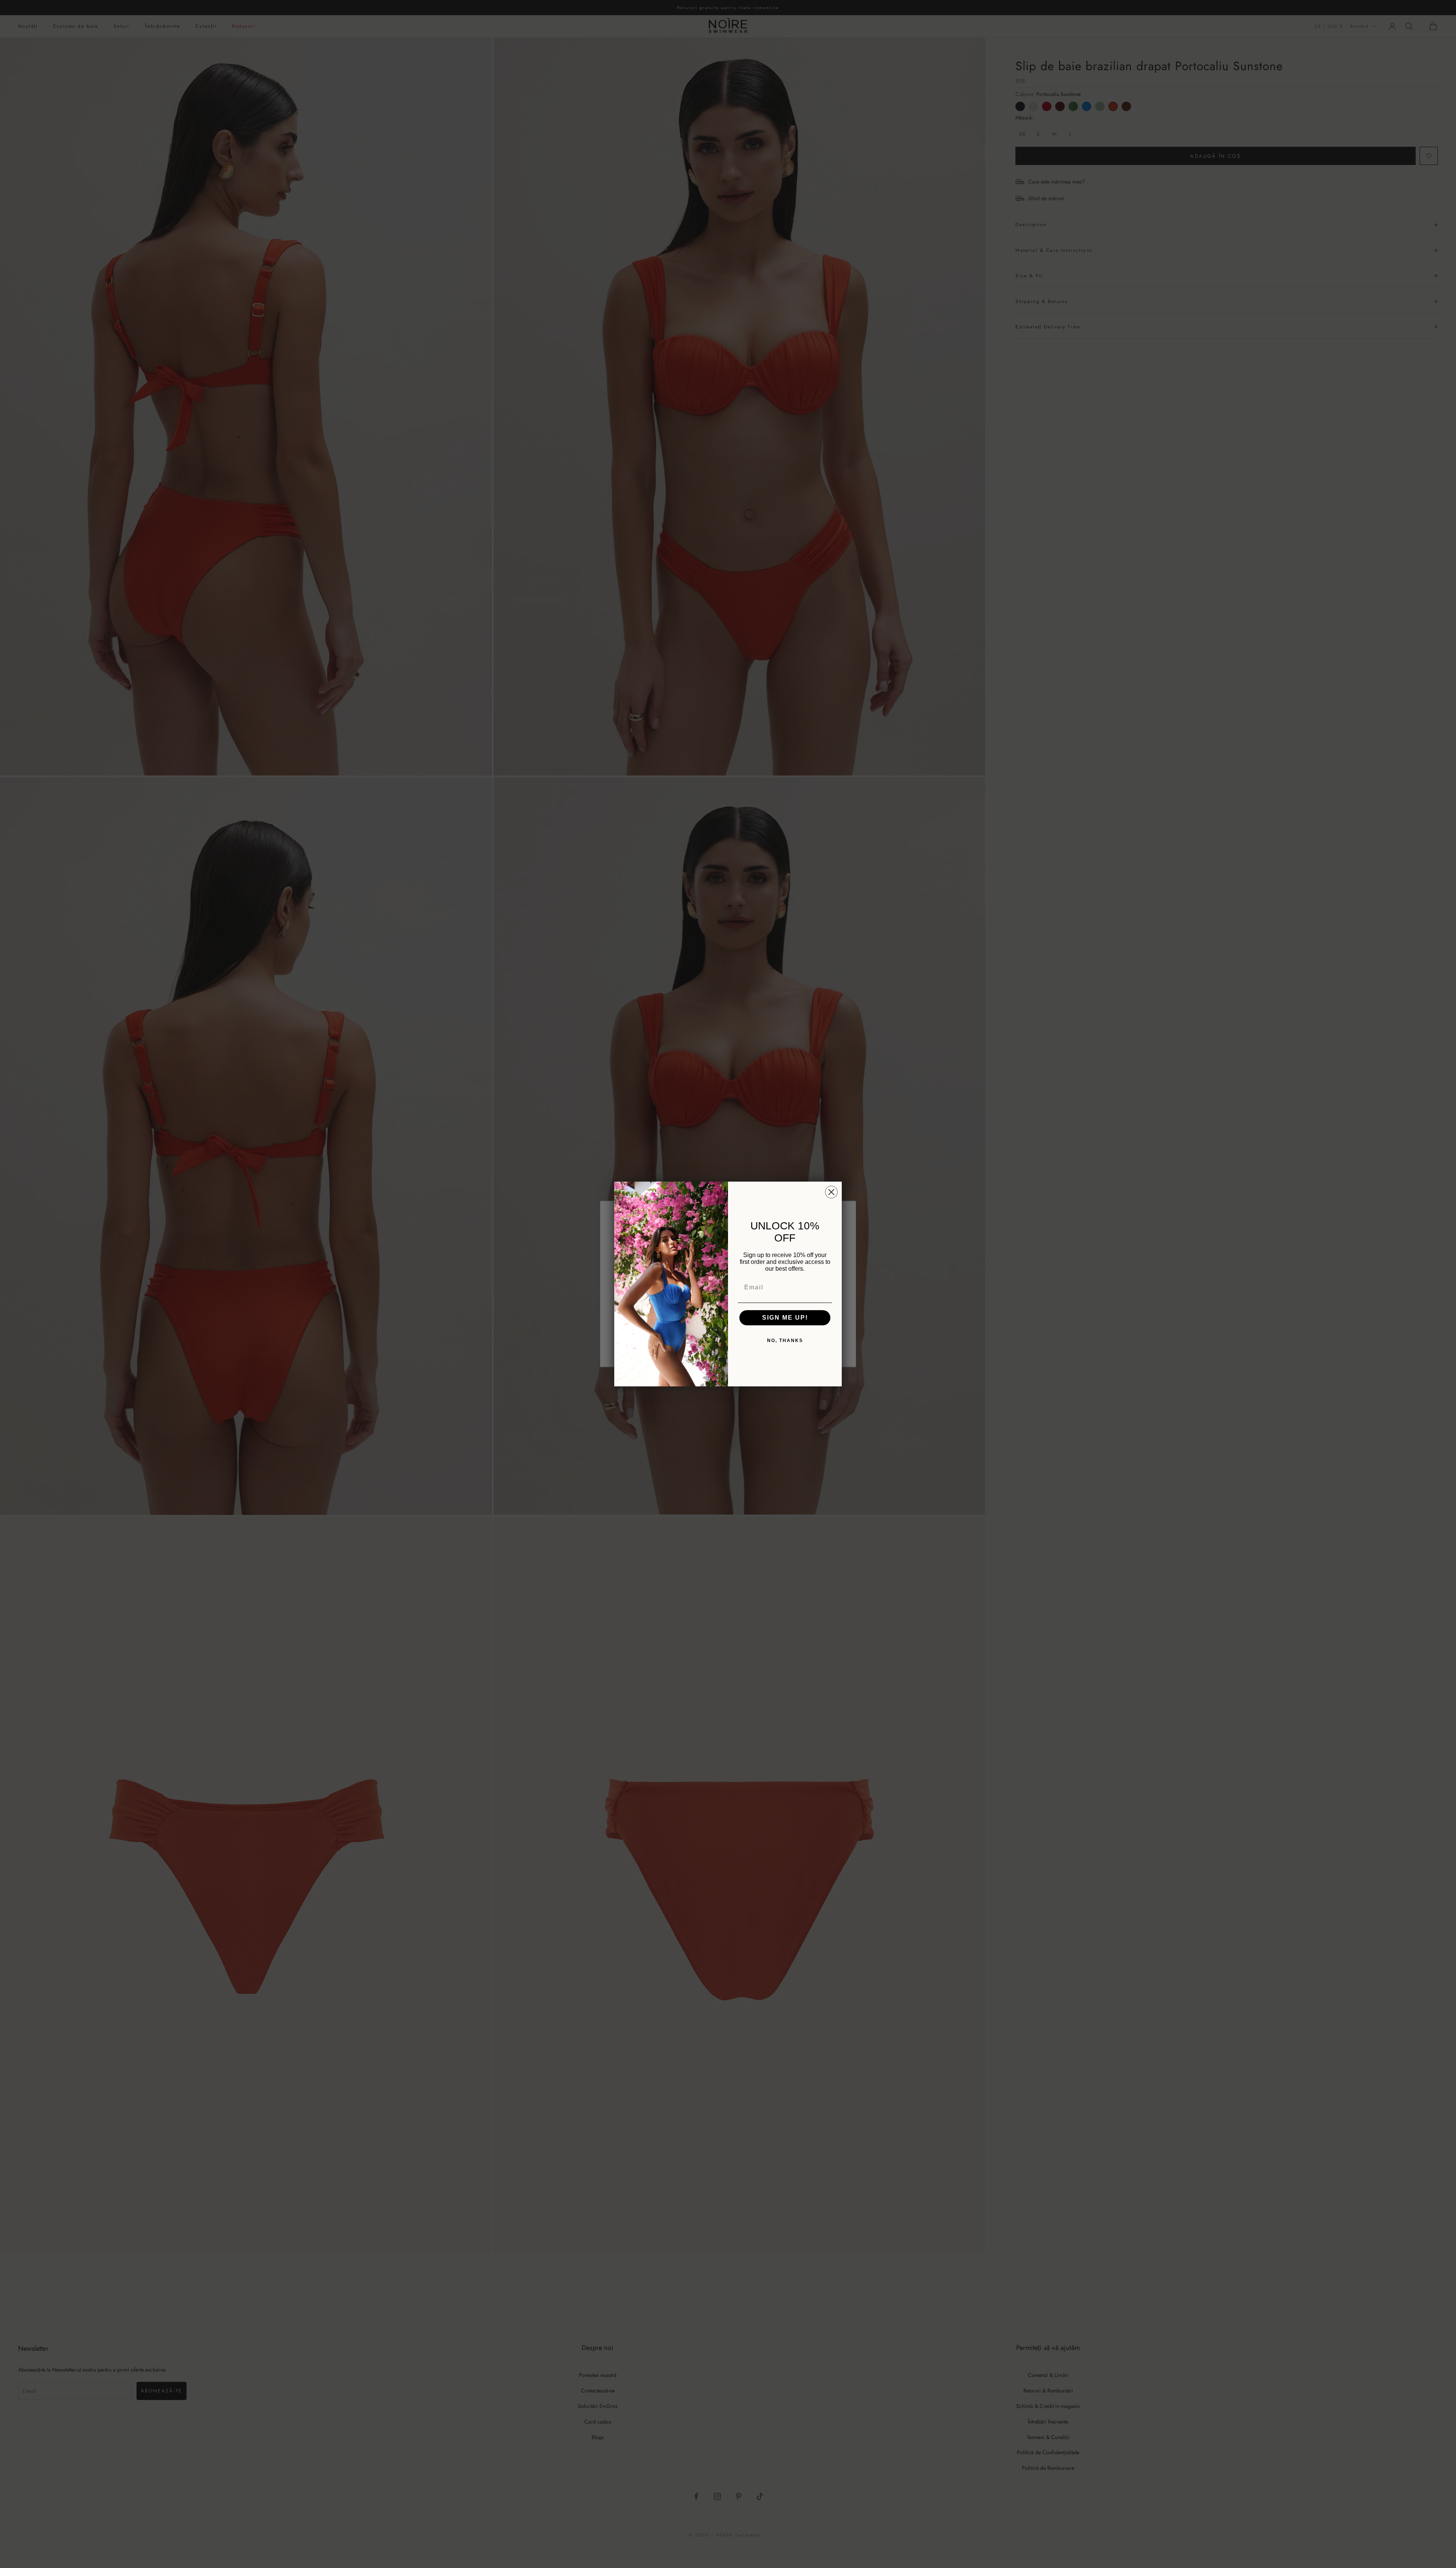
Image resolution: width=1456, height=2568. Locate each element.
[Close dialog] (831, 1192)
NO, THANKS (785, 1341)
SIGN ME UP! (785, 1318)
